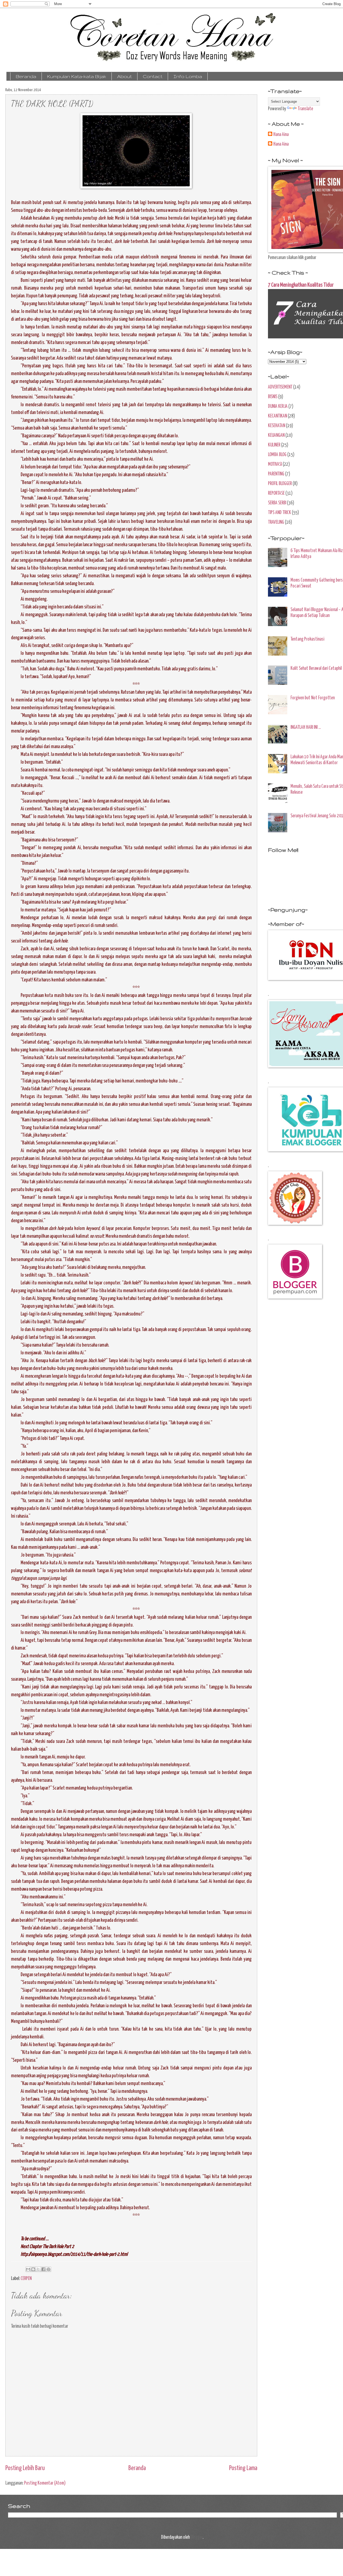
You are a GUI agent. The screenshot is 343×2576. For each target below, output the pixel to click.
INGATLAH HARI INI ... (306, 727)
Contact (153, 76)
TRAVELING (276, 522)
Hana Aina (281, 135)
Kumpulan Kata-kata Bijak (77, 76)
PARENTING (276, 474)
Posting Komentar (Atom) (45, 2483)
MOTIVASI (275, 464)
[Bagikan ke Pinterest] (49, 2269)
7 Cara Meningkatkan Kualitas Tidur (301, 285)
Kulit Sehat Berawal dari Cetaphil (316, 668)
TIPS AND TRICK (279, 513)
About (124, 76)
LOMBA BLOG (277, 455)
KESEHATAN (277, 426)
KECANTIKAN (277, 416)
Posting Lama (243, 2468)
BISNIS (273, 397)
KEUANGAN (276, 435)
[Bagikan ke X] (38, 2269)
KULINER (274, 445)
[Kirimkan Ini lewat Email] (28, 2269)
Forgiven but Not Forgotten (313, 698)
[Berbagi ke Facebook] (43, 2269)
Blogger (197, 2537)
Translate (305, 109)
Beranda (26, 76)
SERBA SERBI (277, 503)
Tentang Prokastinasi (307, 639)
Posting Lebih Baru (25, 2468)
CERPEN (26, 2279)
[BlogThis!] (33, 2269)
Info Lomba (188, 76)
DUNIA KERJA (278, 406)
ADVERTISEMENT (280, 387)
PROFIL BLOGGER (280, 484)
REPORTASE (276, 493)
